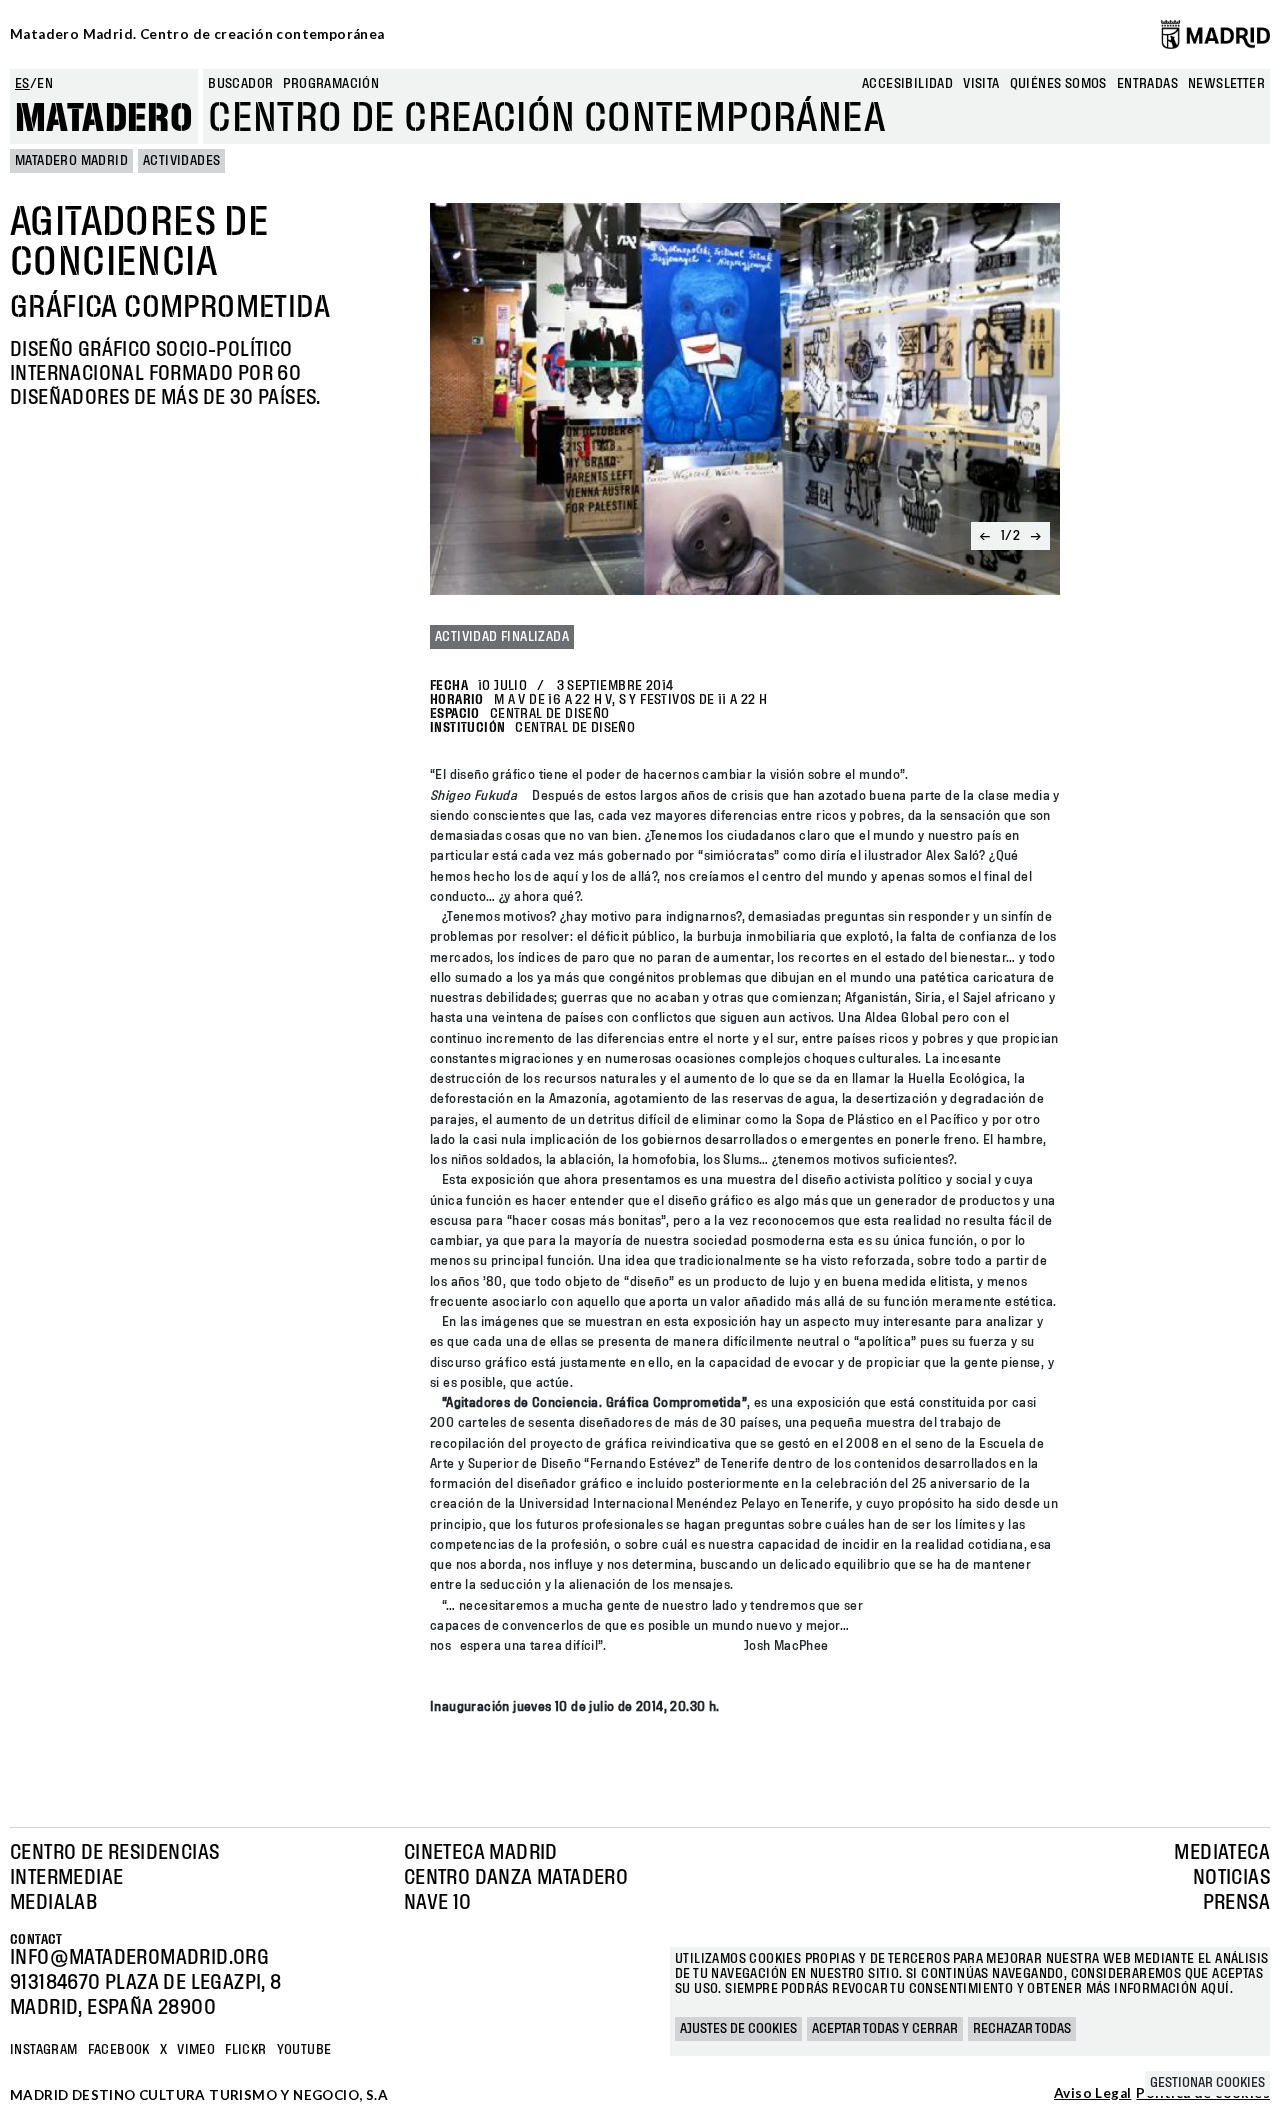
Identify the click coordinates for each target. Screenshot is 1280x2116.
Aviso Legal (1092, 2094)
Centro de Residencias (114, 1853)
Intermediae (66, 1878)
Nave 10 (438, 1903)
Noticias (1231, 1878)
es (22, 84)
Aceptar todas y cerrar (885, 2029)
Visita (981, 84)
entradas (1147, 84)
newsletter (1226, 84)
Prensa (1236, 1903)
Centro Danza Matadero (516, 1878)
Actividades (181, 161)
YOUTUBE (304, 2050)
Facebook (119, 2050)
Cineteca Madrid (481, 1853)
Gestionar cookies (1207, 2083)
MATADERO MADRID (71, 161)
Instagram (44, 2050)
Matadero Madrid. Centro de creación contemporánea (197, 34)
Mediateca (1222, 1853)
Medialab (53, 1903)
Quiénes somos (1058, 84)
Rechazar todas (1022, 2029)
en (45, 84)
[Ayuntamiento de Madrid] (1215, 34)
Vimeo (196, 2050)
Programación (331, 84)
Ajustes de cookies (738, 2029)
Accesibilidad (907, 84)
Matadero (104, 119)
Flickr (245, 2050)
